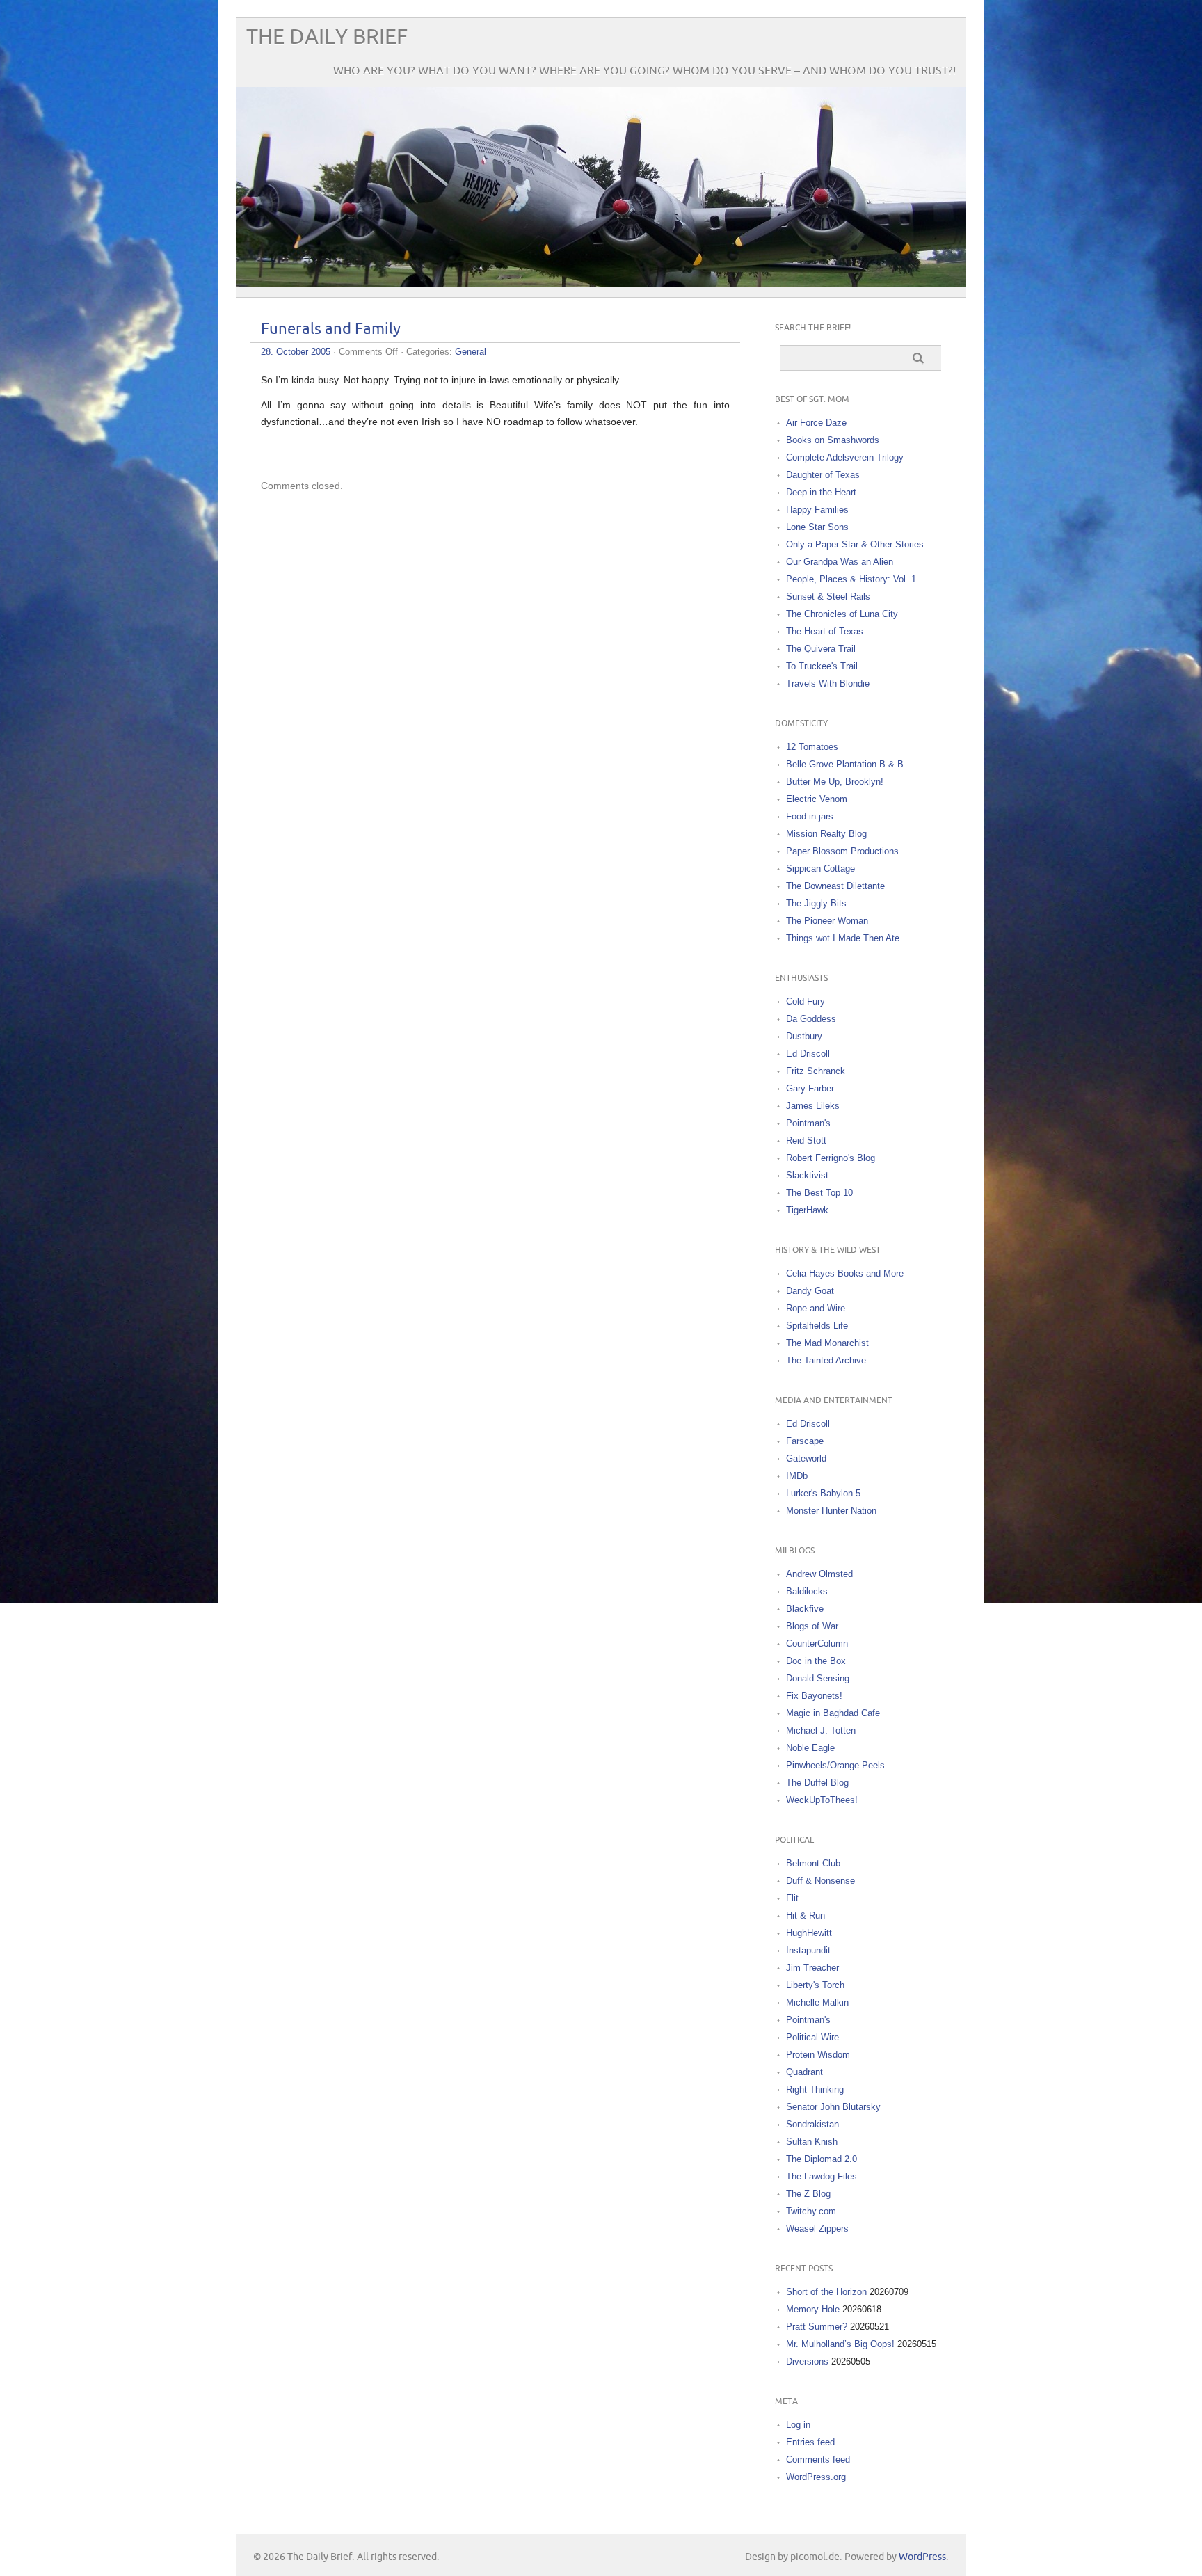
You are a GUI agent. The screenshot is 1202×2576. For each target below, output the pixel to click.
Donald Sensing (818, 1678)
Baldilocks (807, 1591)
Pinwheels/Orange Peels (835, 1765)
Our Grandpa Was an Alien (840, 562)
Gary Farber (810, 1088)
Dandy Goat (810, 1291)
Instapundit (808, 1950)
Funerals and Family (331, 329)
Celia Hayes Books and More (845, 1273)
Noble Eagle (810, 1748)
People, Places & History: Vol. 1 (851, 579)
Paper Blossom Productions (842, 851)
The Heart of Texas (825, 631)
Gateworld (806, 1458)
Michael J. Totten (821, 1730)
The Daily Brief (327, 37)
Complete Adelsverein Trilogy (845, 457)
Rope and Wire (816, 1308)
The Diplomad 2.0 (822, 2159)
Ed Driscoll (808, 1054)
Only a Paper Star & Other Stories (855, 544)
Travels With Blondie (828, 683)
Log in (798, 2425)
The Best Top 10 (819, 1193)
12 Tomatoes (812, 747)
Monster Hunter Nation (831, 1511)
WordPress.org (816, 2477)
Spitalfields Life (817, 1326)
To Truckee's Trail (822, 666)
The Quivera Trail (821, 649)
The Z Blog (808, 2194)
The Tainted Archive (826, 1360)
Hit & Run (806, 1915)
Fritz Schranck (816, 1071)
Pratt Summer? (817, 2327)
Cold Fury (806, 1001)
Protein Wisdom (818, 2055)
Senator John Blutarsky (833, 2107)
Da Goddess (811, 1019)
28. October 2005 (296, 352)
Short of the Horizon (826, 2292)
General (471, 352)
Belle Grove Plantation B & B (845, 764)
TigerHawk (807, 1210)
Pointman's (808, 1123)
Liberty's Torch (815, 1985)
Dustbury (804, 1036)
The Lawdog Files (822, 2176)
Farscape (805, 1441)
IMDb (797, 1476)
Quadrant (804, 2072)
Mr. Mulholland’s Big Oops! (840, 2344)
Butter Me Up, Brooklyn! (835, 782)
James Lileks (813, 1106)
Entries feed (810, 2442)
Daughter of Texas (823, 475)
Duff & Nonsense (820, 1881)
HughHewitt (809, 1933)
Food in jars (810, 816)
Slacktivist (807, 1175)
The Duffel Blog (817, 1783)
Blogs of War (812, 1626)
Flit (792, 1898)
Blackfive (805, 1609)
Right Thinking (815, 2089)
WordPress (922, 2557)
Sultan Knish (812, 2142)
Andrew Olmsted (819, 1574)
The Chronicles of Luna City (842, 614)
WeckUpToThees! (822, 1800)
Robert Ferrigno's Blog (831, 1158)
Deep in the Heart (821, 492)
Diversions (807, 2361)
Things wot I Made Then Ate (843, 938)
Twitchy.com (811, 2211)
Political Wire (812, 2037)
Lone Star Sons (817, 527)
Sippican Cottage (820, 869)
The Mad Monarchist (827, 1343)
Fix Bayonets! (814, 1696)
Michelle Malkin (817, 2002)
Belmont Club (813, 1863)
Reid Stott (806, 1141)
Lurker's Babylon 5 (823, 1493)
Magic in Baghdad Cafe (833, 1713)
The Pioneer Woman (827, 921)
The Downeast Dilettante (835, 886)
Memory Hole (813, 2309)
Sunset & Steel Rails (828, 597)
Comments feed (818, 2459)
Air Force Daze (816, 423)
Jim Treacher (812, 1968)
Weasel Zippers (817, 2229)
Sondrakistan (812, 2124)
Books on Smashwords (833, 440)
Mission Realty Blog (826, 834)
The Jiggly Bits (816, 903)
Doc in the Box (816, 1661)
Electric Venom (817, 799)
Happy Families (817, 510)
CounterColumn (817, 1643)
